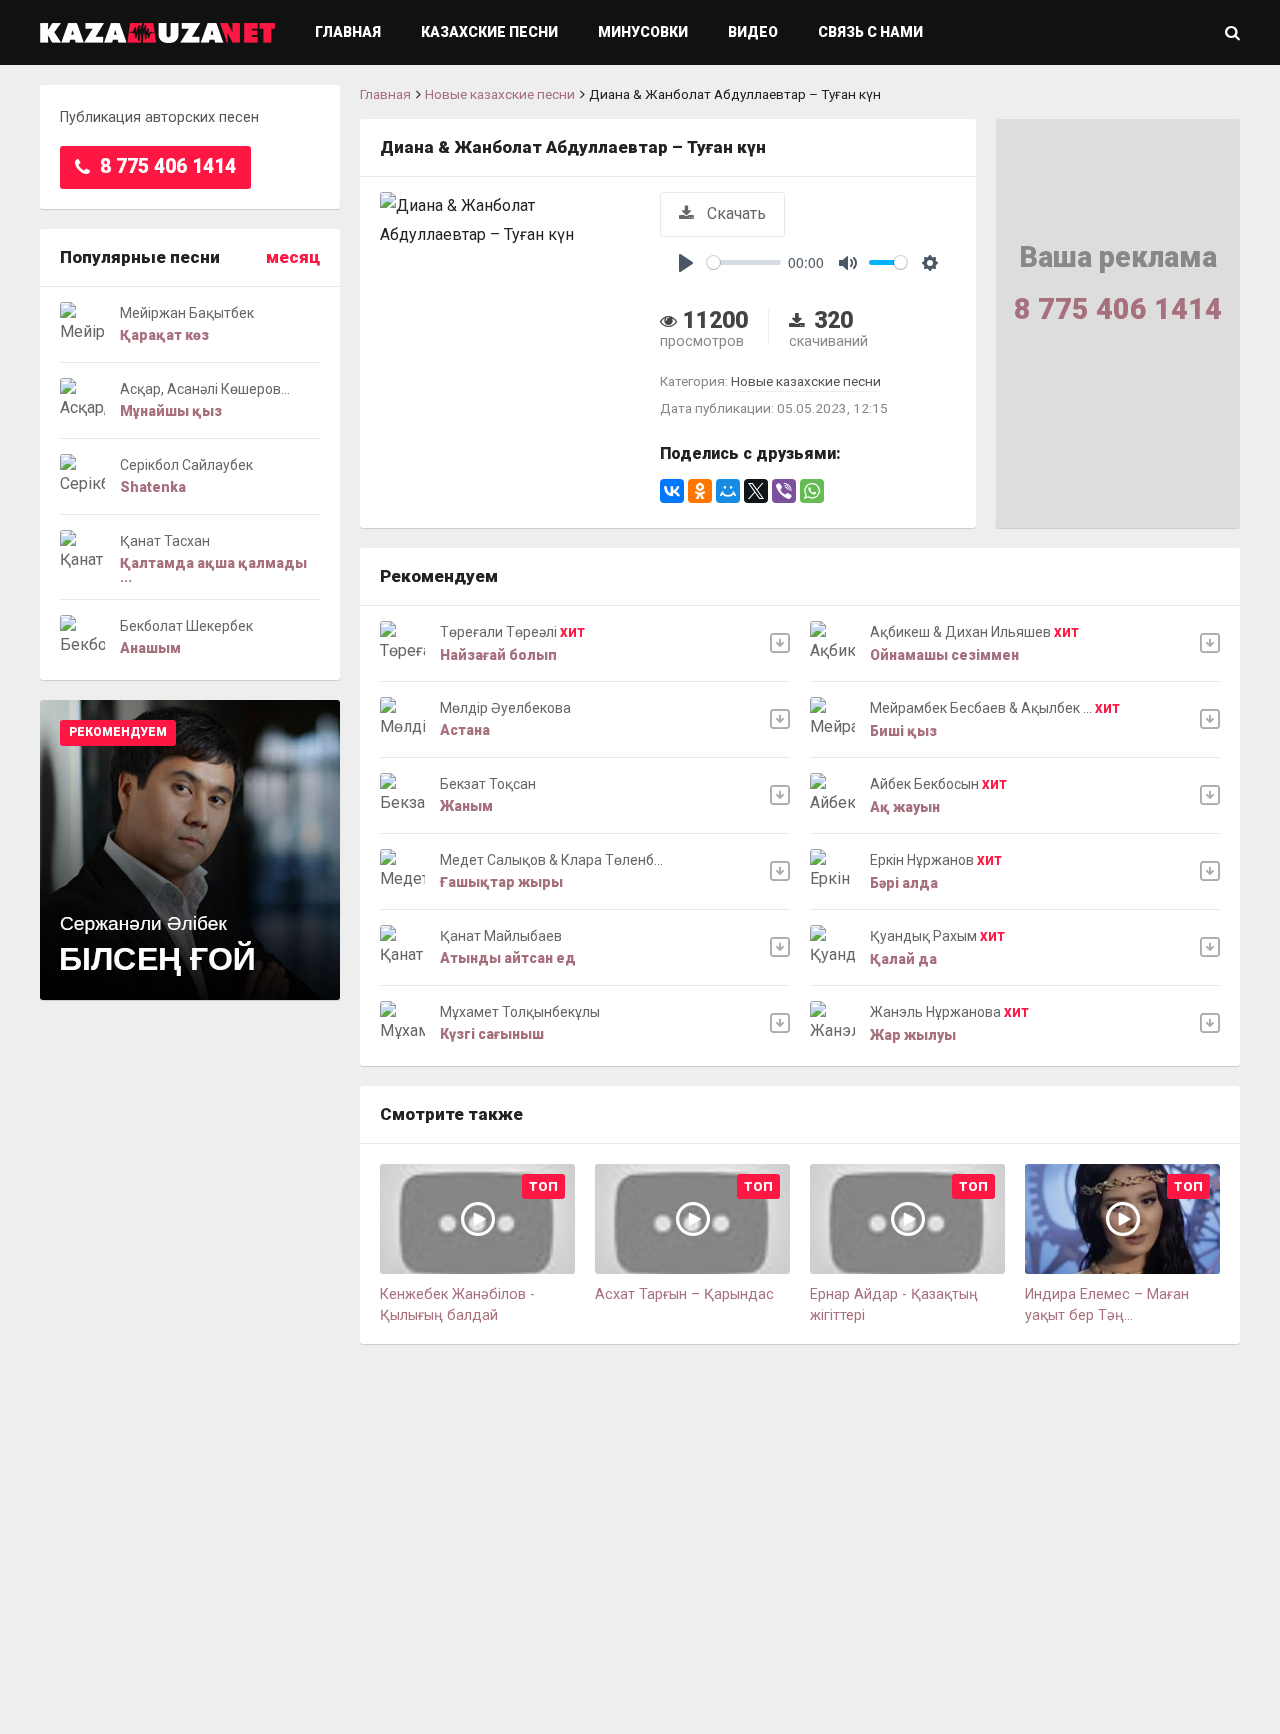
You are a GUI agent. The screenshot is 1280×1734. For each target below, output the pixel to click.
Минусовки (643, 32)
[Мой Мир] (728, 491)
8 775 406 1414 (165, 166)
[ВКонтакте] (672, 491)
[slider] (744, 262)
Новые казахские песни (500, 94)
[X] (756, 491)
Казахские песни (489, 32)
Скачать (734, 213)
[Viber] (784, 491)
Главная (348, 32)
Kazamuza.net (157, 32)
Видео (753, 32)
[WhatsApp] (812, 491)
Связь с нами (870, 32)
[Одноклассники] (700, 491)
